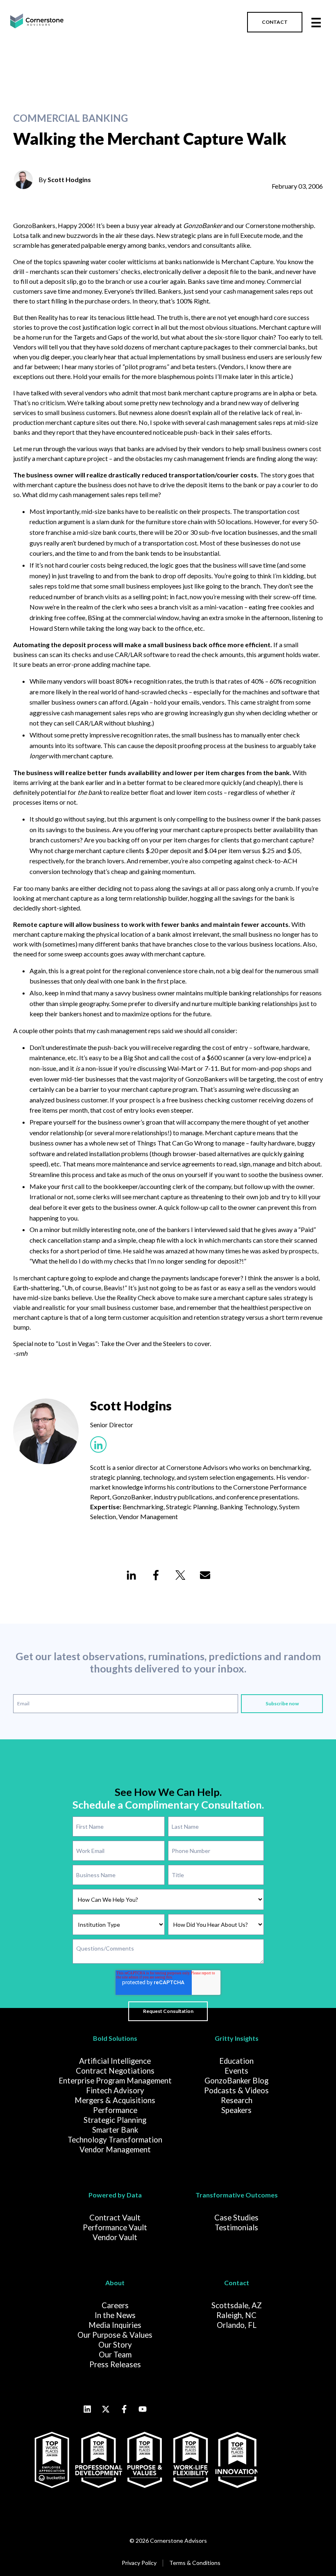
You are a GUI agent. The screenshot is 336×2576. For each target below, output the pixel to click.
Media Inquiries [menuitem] (115, 2325)
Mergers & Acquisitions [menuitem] (115, 2100)
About (115, 2283)
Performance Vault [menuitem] (115, 2227)
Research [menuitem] (237, 2100)
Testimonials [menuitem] (236, 2227)
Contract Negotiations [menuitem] (115, 2071)
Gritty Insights (237, 2038)
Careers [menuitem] (115, 2305)
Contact (237, 2283)
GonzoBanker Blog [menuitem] (236, 2081)
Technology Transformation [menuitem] (115, 2140)
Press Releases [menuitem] (115, 2364)
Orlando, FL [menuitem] (237, 2325)
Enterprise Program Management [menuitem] (115, 2081)
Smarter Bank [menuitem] (115, 2130)
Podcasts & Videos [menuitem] (236, 2090)
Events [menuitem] (236, 2071)
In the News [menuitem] (115, 2315)
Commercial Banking (70, 118)
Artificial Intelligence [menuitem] (115, 2061)
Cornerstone (263, 225)
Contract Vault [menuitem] (115, 2218)
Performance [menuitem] (115, 2110)
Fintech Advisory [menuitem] (115, 2090)
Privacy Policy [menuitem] (139, 2563)
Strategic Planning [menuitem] (115, 2120)
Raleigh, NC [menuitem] (236, 2315)
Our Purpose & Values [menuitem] (115, 2335)
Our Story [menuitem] (115, 2345)
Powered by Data (115, 2195)
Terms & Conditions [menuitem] (195, 2563)
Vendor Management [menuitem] (115, 2149)
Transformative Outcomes (237, 2195)
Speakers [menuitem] (236, 2110)
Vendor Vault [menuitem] (115, 2237)
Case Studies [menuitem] (236, 2218)
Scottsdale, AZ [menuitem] (237, 2305)
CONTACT (275, 22)
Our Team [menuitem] (115, 2355)
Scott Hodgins (69, 179)
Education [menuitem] (236, 2061)
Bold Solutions (115, 2038)
